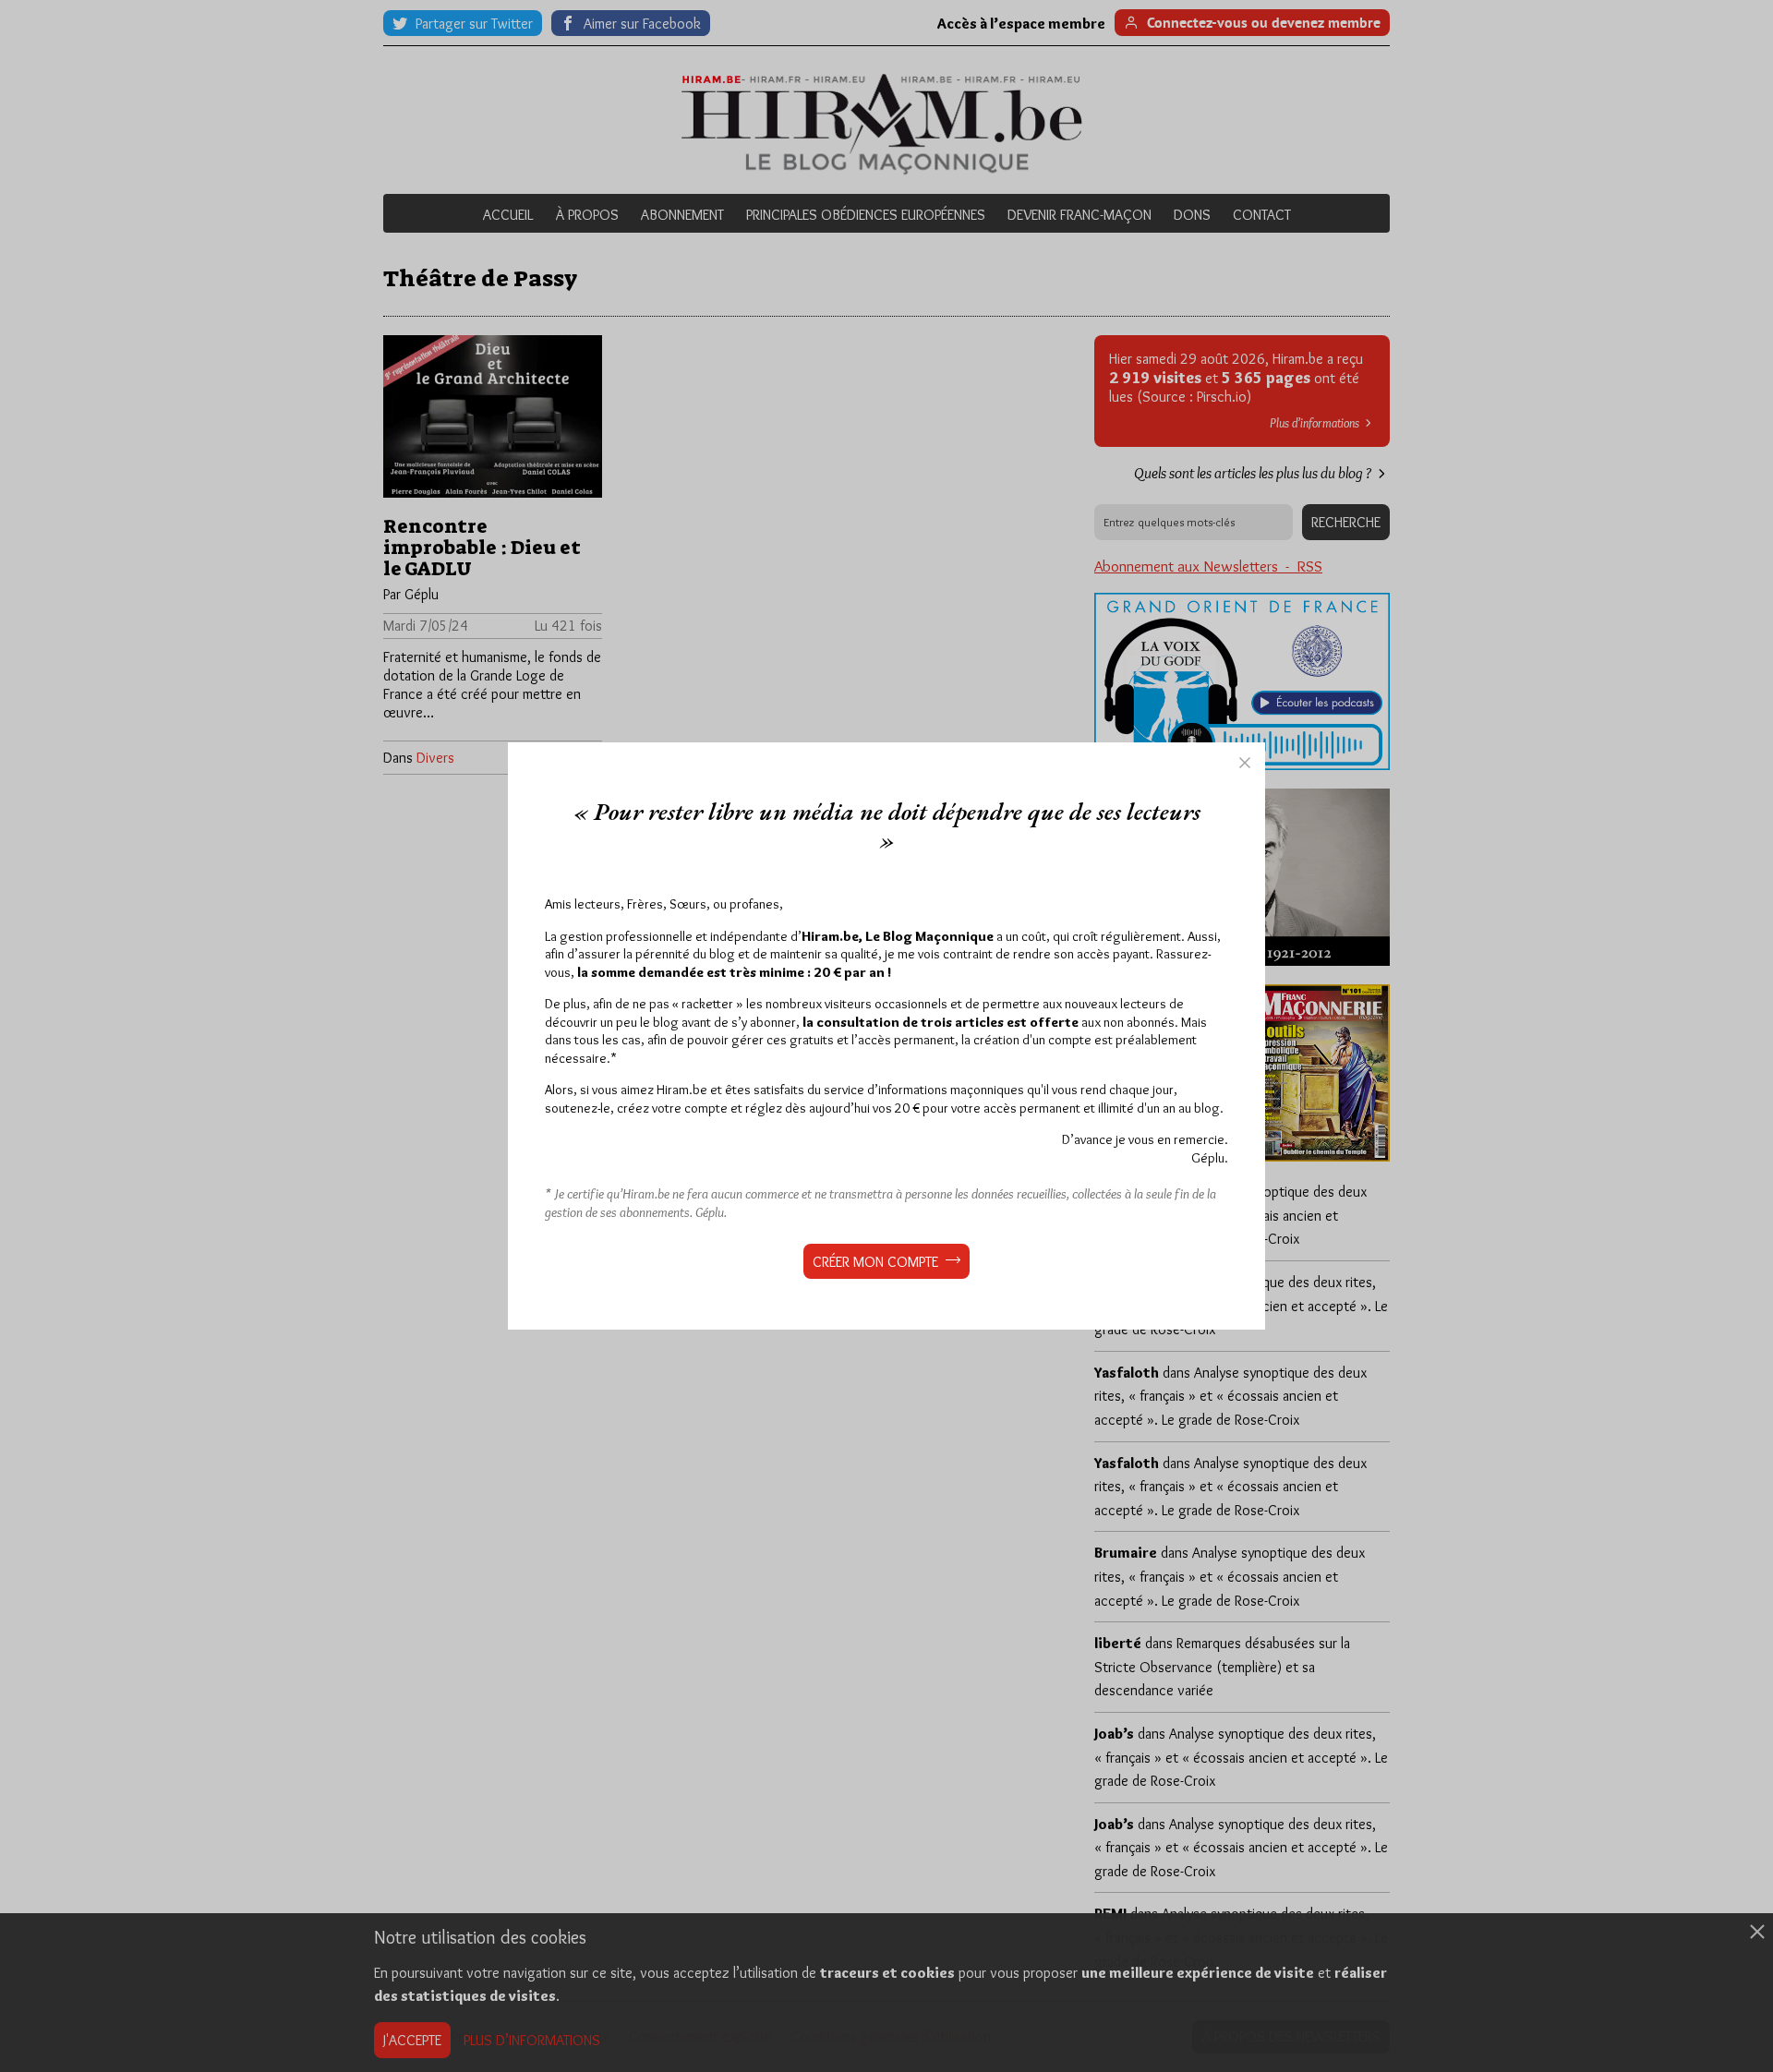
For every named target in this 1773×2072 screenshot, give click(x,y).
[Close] (1245, 763)
